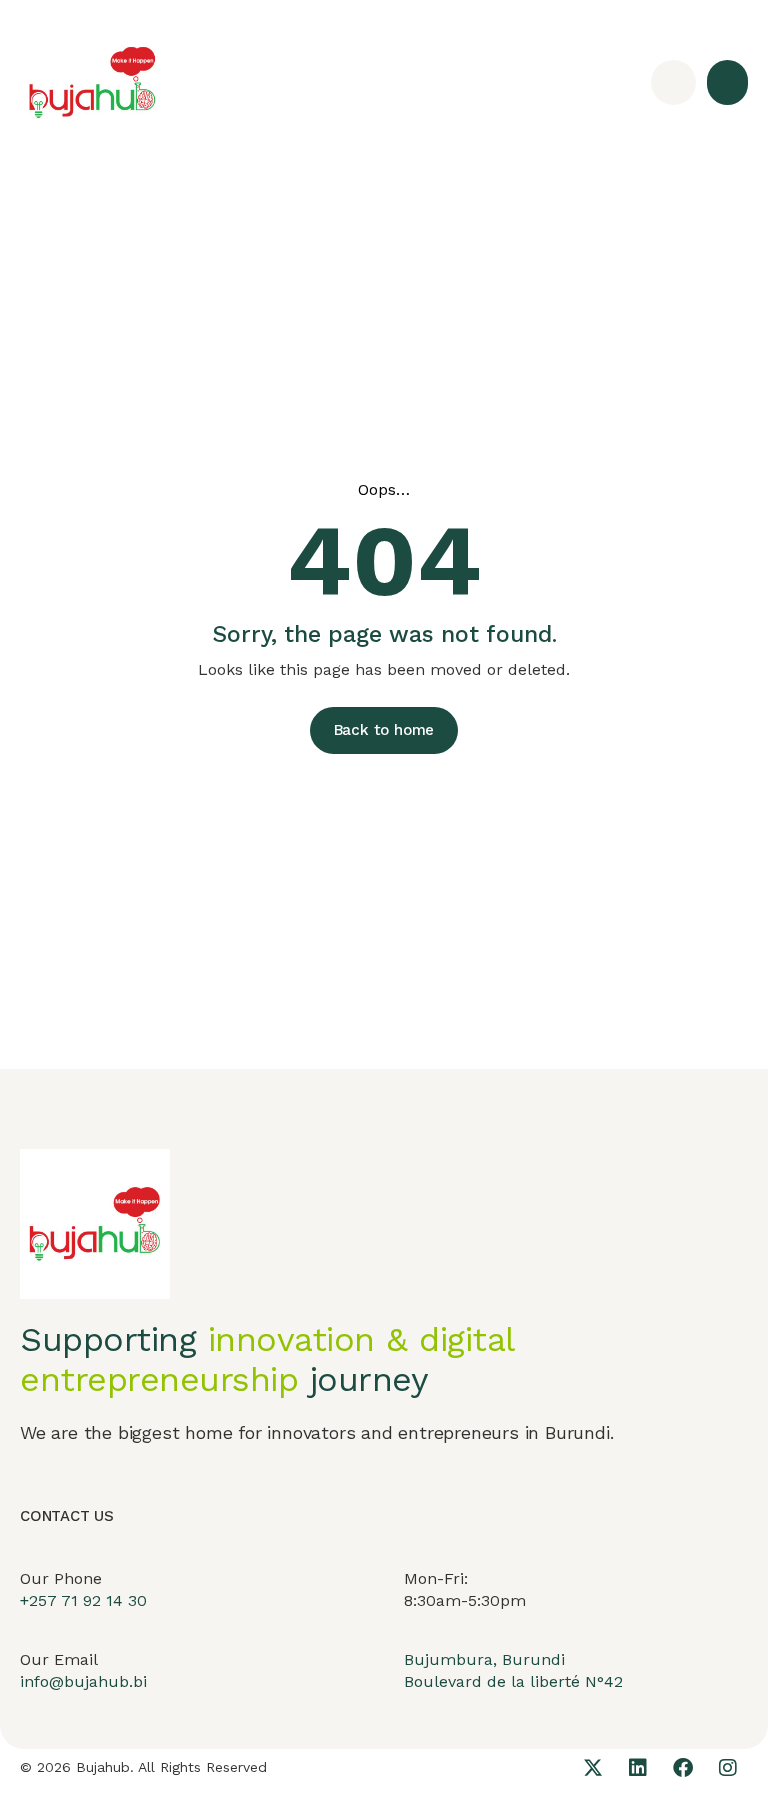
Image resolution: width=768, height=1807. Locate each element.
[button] (727, 82)
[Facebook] (683, 1768)
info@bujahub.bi (83, 1681)
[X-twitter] (593, 1768)
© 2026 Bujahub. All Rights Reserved (143, 1767)
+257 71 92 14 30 (83, 1600)
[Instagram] (728, 1768)
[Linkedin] (638, 1768)
